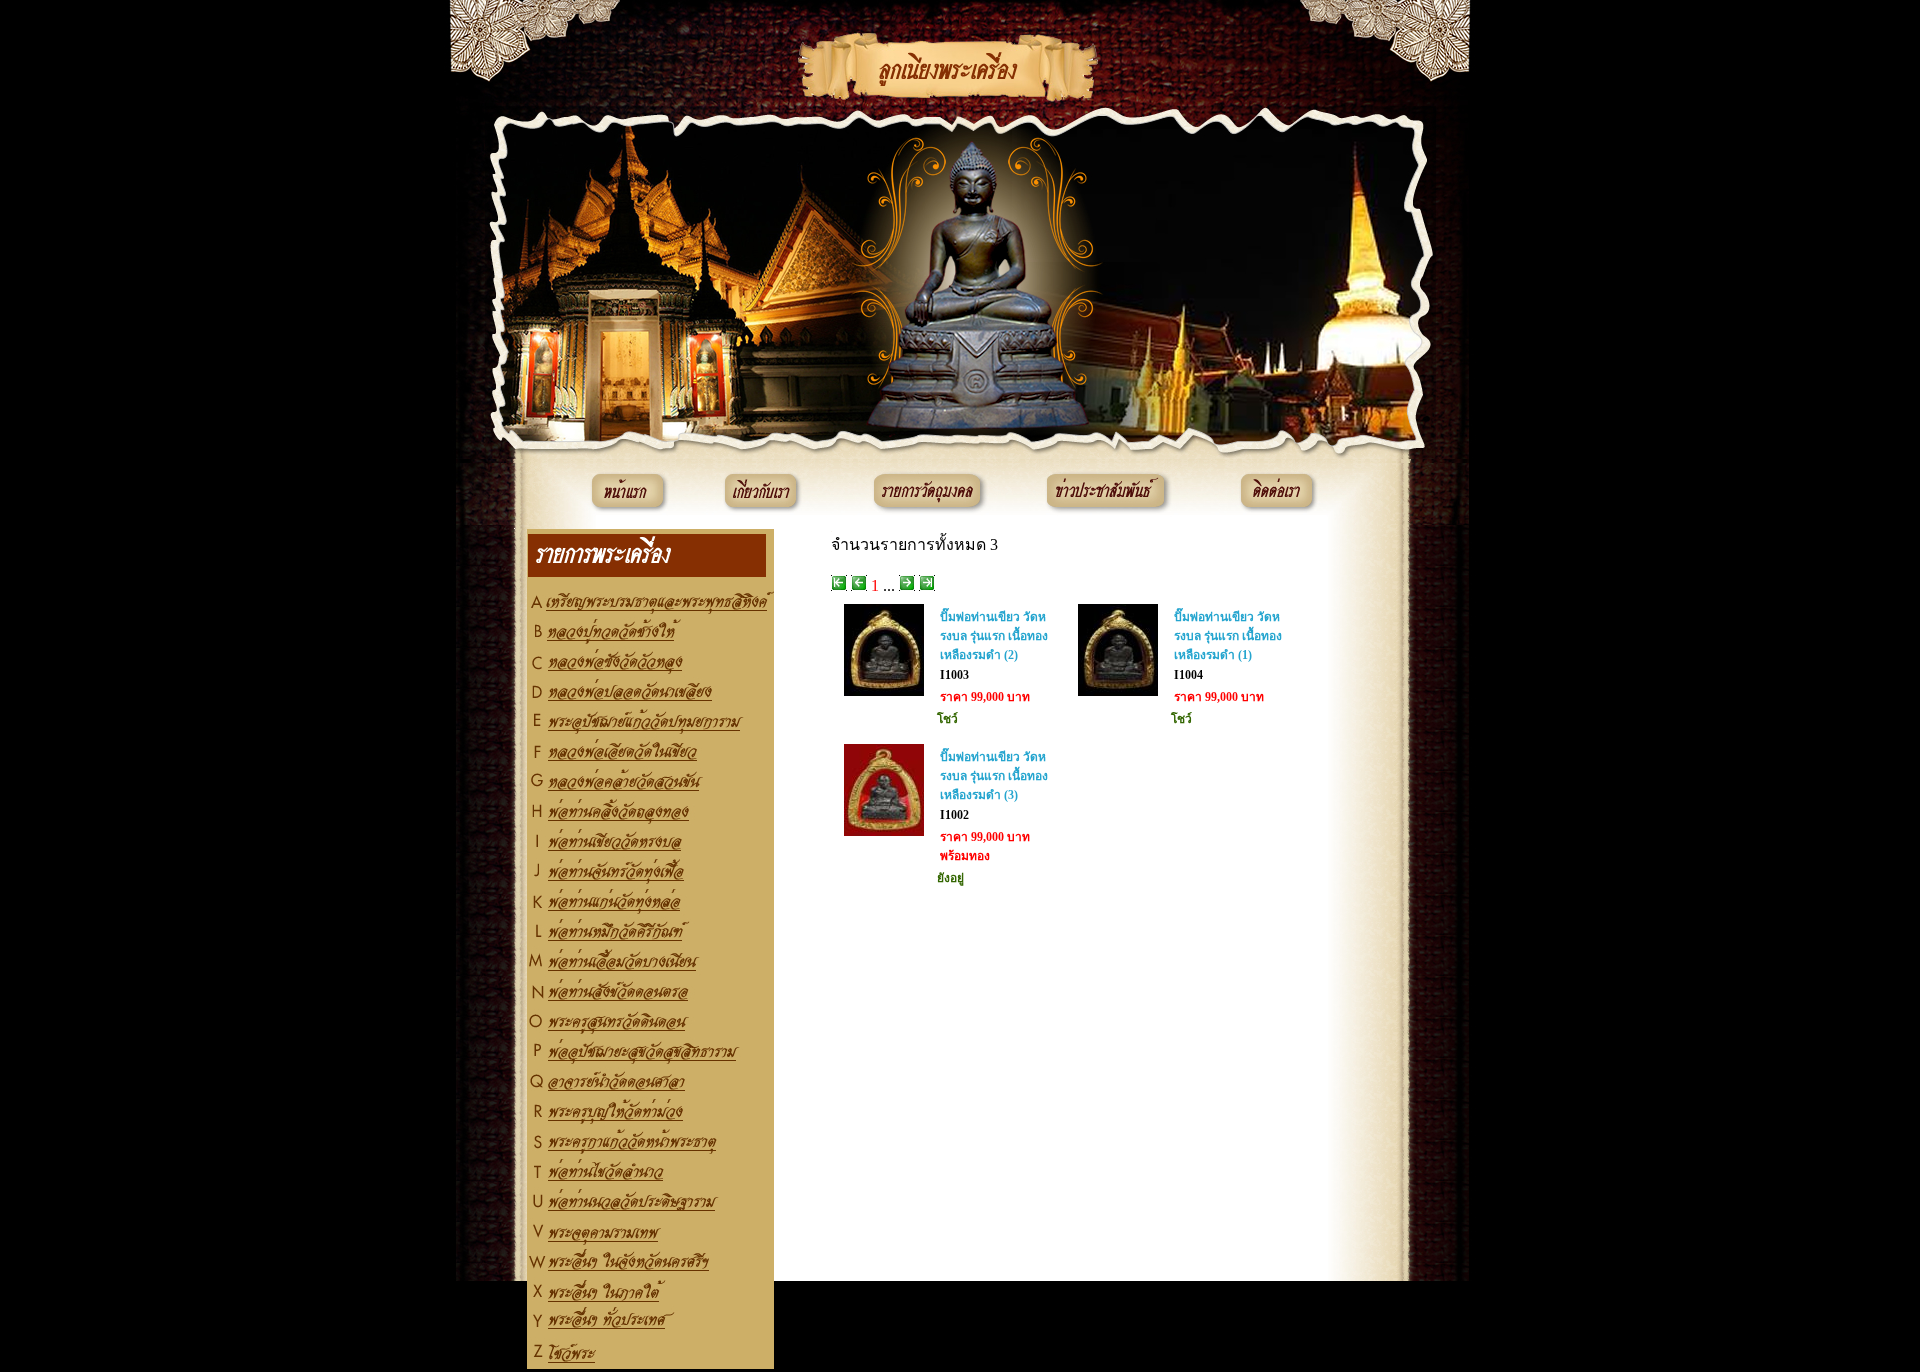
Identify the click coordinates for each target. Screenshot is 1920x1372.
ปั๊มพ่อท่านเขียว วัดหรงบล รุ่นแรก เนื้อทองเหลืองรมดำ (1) (1228, 636)
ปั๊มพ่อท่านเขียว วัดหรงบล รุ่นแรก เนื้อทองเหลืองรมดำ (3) (994, 776)
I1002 (954, 815)
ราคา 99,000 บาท (985, 697)
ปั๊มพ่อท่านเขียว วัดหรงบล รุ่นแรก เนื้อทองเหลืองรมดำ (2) (994, 636)
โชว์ (947, 719)
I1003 (954, 675)
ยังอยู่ (950, 878)
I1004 (1188, 675)
